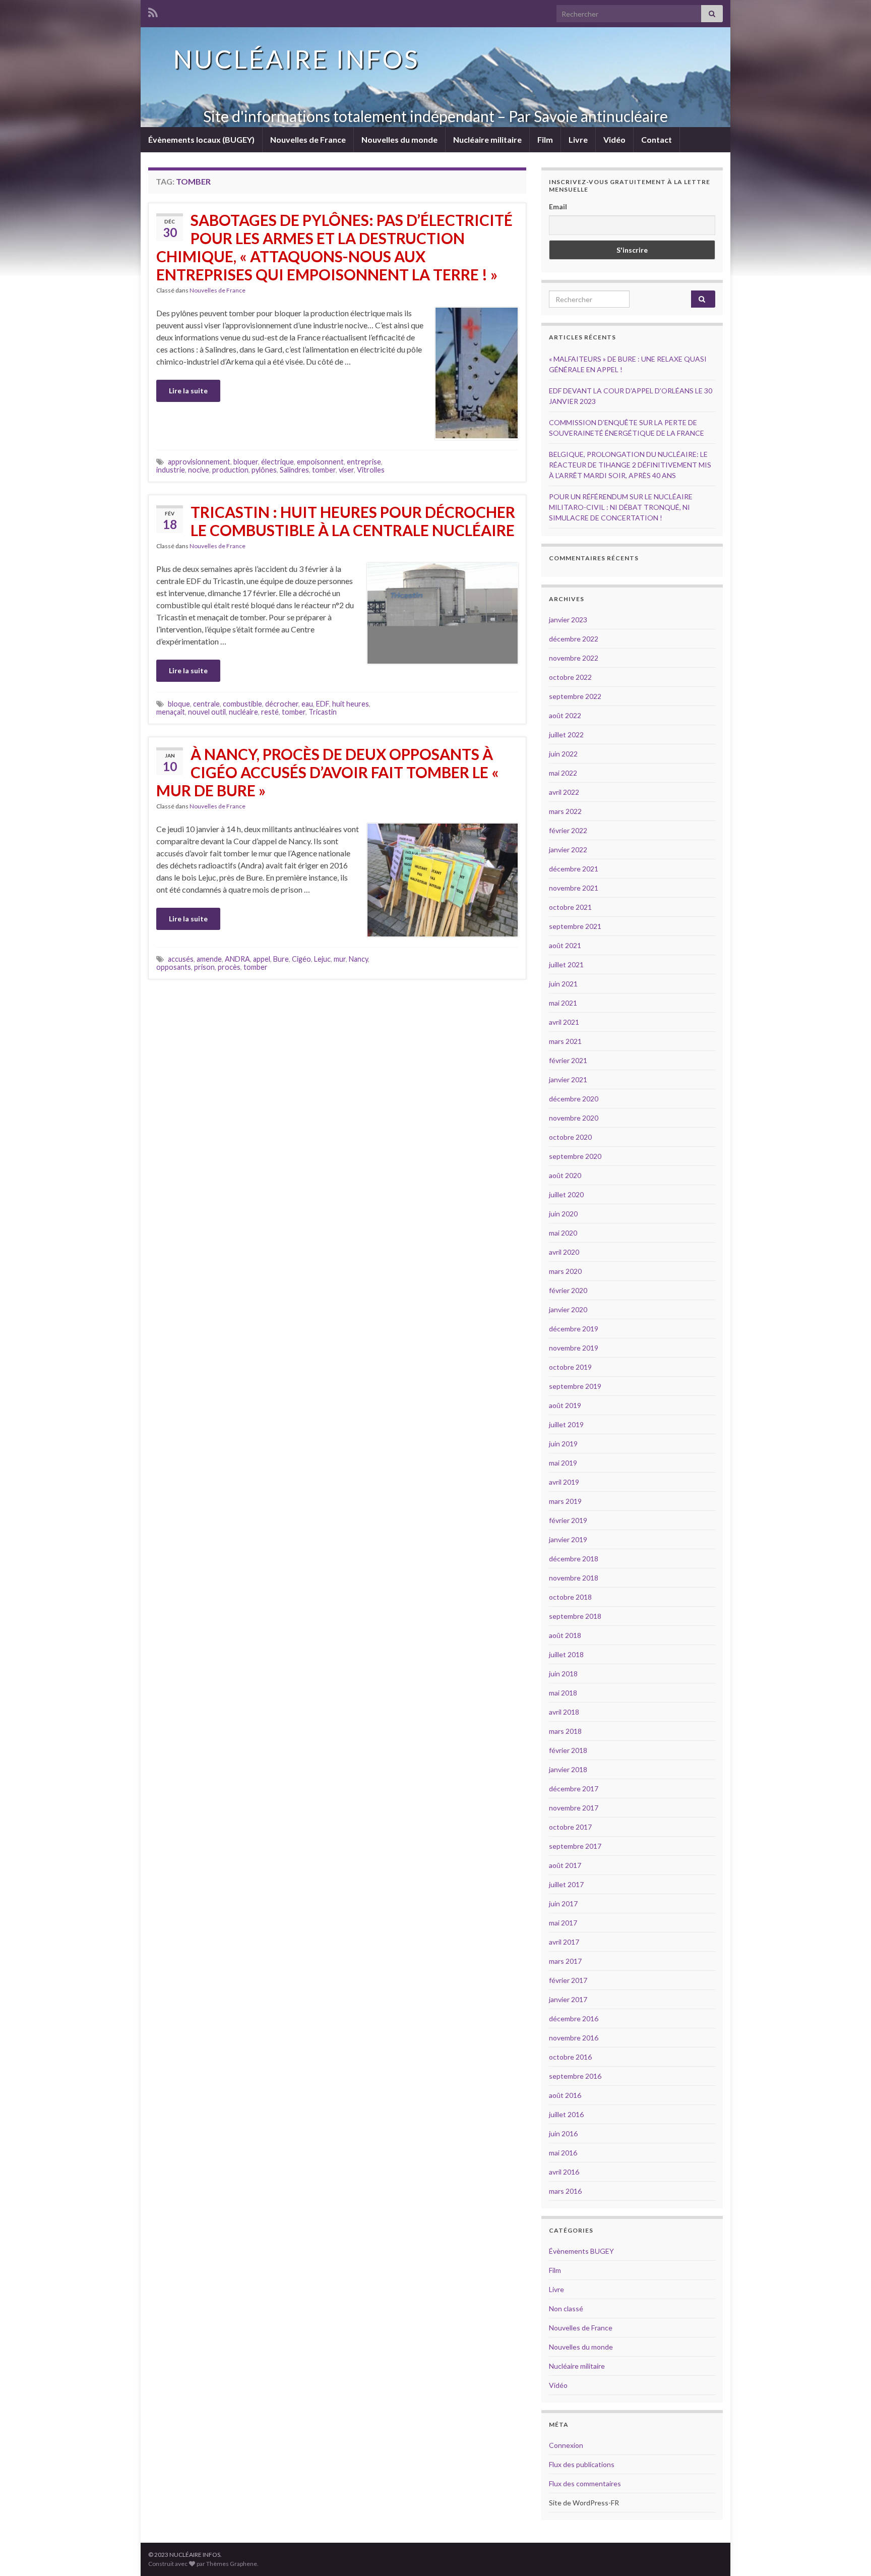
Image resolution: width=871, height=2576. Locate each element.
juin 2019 (563, 1444)
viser (346, 470)
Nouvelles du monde (399, 139)
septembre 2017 (575, 1846)
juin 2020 (563, 1214)
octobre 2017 (570, 1827)
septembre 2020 (575, 1156)
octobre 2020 (570, 1137)
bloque (179, 704)
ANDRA (237, 959)
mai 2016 (563, 2153)
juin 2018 (563, 1674)
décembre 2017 (574, 1789)
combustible (242, 704)
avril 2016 (564, 2172)
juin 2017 (563, 1904)
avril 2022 (564, 792)
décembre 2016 (574, 2018)
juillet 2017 (566, 1884)
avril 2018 (564, 1712)
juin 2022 (563, 754)
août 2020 (565, 1175)
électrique (277, 462)
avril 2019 (564, 1482)
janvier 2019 (568, 1539)
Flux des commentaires (585, 2483)
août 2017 (565, 1865)
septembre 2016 (575, 2076)
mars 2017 (565, 1961)
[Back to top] (848, 2553)
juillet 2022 (566, 735)
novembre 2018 (574, 1578)
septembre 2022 (575, 696)
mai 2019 (563, 1463)
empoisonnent (320, 462)
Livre (578, 139)
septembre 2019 (575, 1386)
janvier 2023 (568, 620)
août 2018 (565, 1635)
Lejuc (322, 959)
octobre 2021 (570, 907)
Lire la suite (188, 391)
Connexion (566, 2445)
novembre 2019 (574, 1348)
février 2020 (568, 1290)
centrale (206, 704)
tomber (324, 470)
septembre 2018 (575, 1616)
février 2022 (568, 830)
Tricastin (323, 712)
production (230, 470)
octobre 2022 (570, 677)
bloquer (246, 462)
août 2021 (565, 945)
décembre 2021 (574, 869)
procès (229, 967)
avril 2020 (564, 1252)
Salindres (294, 470)
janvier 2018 (568, 1769)
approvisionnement (199, 462)
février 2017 (568, 1980)
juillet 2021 (566, 964)
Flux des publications (582, 2464)
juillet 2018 (566, 1654)
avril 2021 (564, 1022)
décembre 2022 (574, 639)
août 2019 (565, 1405)
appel (262, 959)
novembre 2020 (574, 1118)
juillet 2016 (566, 2114)
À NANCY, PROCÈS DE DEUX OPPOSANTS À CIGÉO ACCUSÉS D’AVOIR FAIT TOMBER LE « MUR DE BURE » (328, 772)
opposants (174, 967)
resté (270, 712)
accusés (181, 959)
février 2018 (568, 1750)
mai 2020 (563, 1233)
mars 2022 (565, 811)
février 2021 (568, 1060)
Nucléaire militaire (487, 139)
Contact (657, 139)
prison (204, 967)
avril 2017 (564, 1942)
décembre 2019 (574, 1329)
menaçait (171, 712)
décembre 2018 (574, 1559)
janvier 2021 (568, 1079)
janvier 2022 (568, 850)
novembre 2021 (574, 888)
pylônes (264, 470)
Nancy (358, 959)
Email (558, 207)
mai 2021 (563, 1003)
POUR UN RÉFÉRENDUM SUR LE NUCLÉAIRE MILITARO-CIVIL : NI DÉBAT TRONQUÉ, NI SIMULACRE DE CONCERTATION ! (621, 507)
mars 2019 (565, 1501)
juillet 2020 (566, 1194)
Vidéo (614, 139)
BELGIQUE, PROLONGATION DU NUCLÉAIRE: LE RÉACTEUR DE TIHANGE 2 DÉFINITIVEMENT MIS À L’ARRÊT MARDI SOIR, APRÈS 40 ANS (630, 465)
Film (545, 139)
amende (209, 959)
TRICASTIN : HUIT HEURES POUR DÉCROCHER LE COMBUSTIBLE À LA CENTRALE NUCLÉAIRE (353, 521)
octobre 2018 (570, 1597)
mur (340, 959)
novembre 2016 (574, 2038)
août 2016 (565, 2095)
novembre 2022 (574, 658)
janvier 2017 (568, 1999)
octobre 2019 (570, 1367)
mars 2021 (565, 1041)
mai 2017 (563, 1923)
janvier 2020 (568, 1309)
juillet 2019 (566, 1424)
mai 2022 (563, 773)
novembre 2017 (574, 1808)
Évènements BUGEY (581, 2251)
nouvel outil (207, 712)
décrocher (282, 704)
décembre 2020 (574, 1099)
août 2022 (565, 715)
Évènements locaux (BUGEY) (201, 139)
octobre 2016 (570, 2057)
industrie (171, 470)
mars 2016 (565, 2191)
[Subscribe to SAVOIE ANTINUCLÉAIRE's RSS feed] (153, 11)
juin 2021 (563, 984)
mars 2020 (565, 1271)
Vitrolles (371, 470)
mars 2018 (565, 1731)
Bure (281, 959)
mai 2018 (563, 1693)
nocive (199, 470)
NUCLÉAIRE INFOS (296, 59)
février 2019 (568, 1520)
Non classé (566, 2308)
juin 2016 (563, 2133)
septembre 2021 (575, 926)
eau (307, 704)
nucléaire (243, 712)
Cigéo (301, 959)
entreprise (364, 462)
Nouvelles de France (308, 139)
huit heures (351, 704)
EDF (323, 704)
